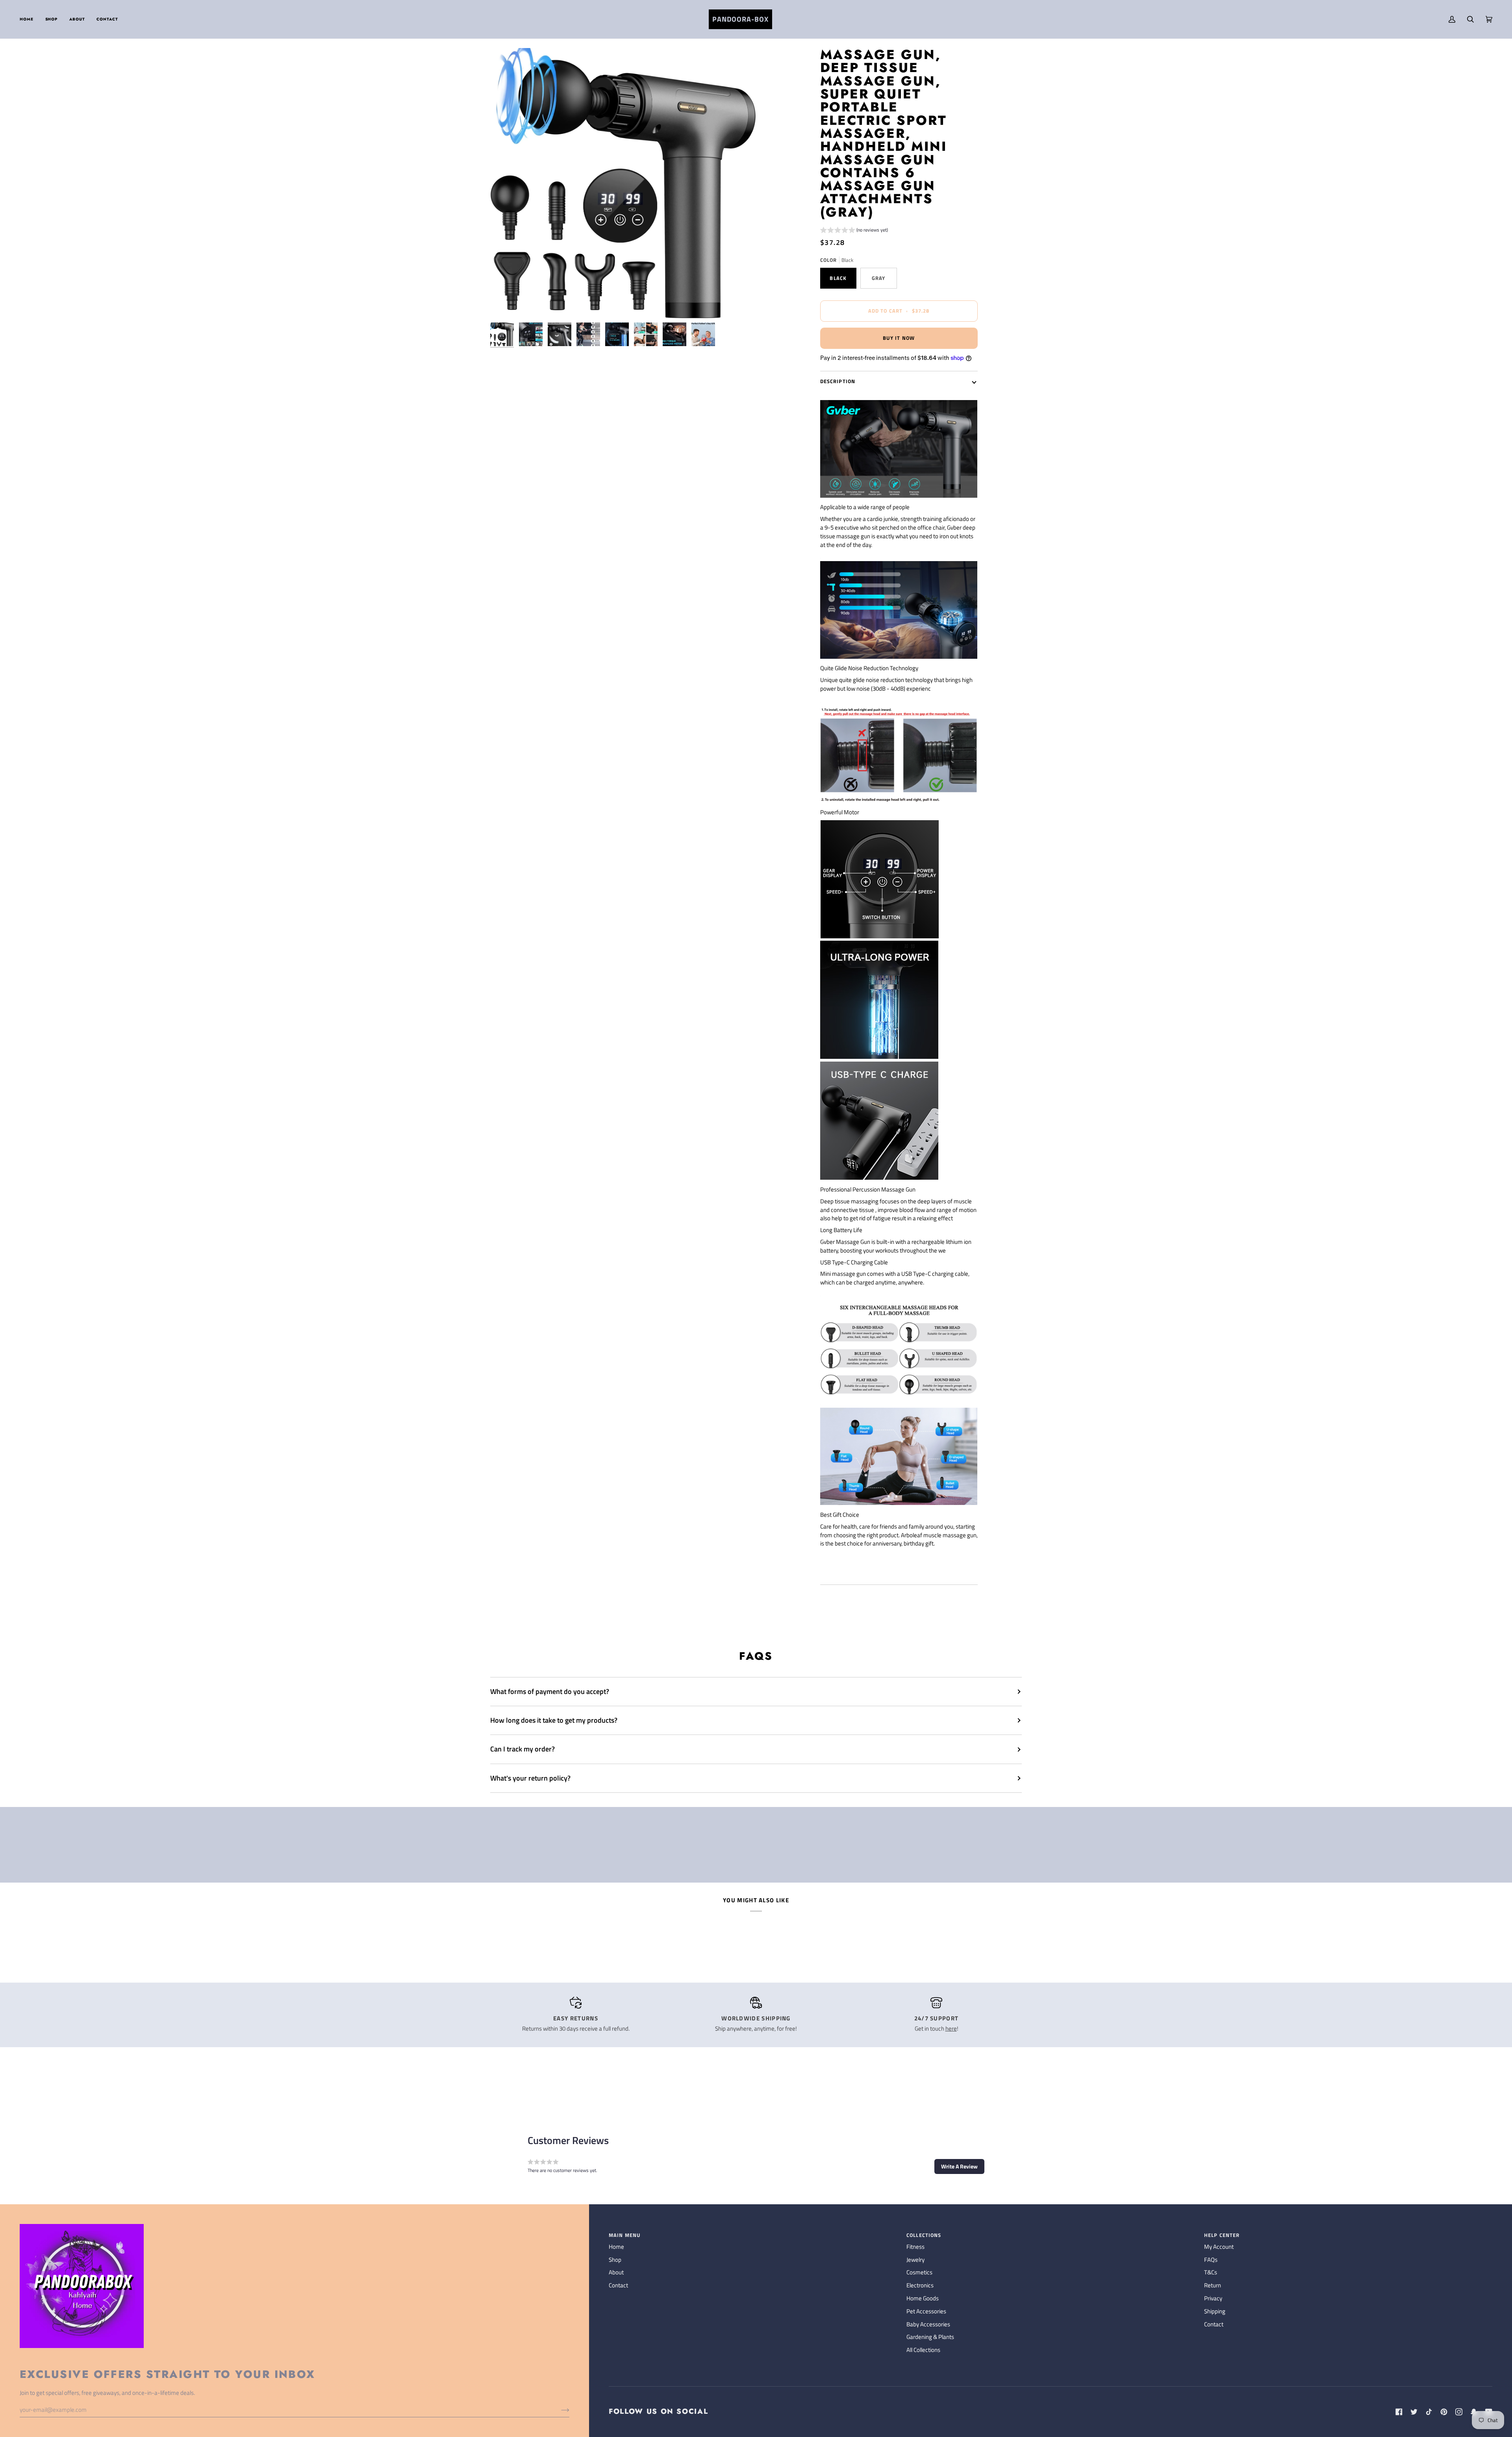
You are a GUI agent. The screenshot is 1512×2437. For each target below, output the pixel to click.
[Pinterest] (1444, 2412)
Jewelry (915, 2260)
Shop (615, 2260)
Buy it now (899, 338)
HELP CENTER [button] (1222, 2235)
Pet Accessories (926, 2311)
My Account (1219, 2247)
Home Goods (923, 2298)
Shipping (1215, 2311)
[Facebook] (1399, 2412)
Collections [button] (924, 2235)
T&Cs (1211, 2272)
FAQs (1211, 2260)
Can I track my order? (523, 1749)
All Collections (923, 2350)
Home (616, 2247)
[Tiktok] (1429, 2412)
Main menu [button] (625, 2235)
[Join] (559, 2410)
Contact (618, 2285)
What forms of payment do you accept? (550, 1691)
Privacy (1213, 2298)
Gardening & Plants (930, 2337)
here (951, 2029)
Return (1213, 2285)
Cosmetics (919, 2272)
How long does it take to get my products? (554, 1720)
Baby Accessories (928, 2324)
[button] (52, 19)
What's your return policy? (530, 1778)
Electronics (920, 2285)
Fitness (915, 2247)
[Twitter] (1414, 2412)
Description (838, 381)
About (616, 2272)
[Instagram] (1459, 2412)
